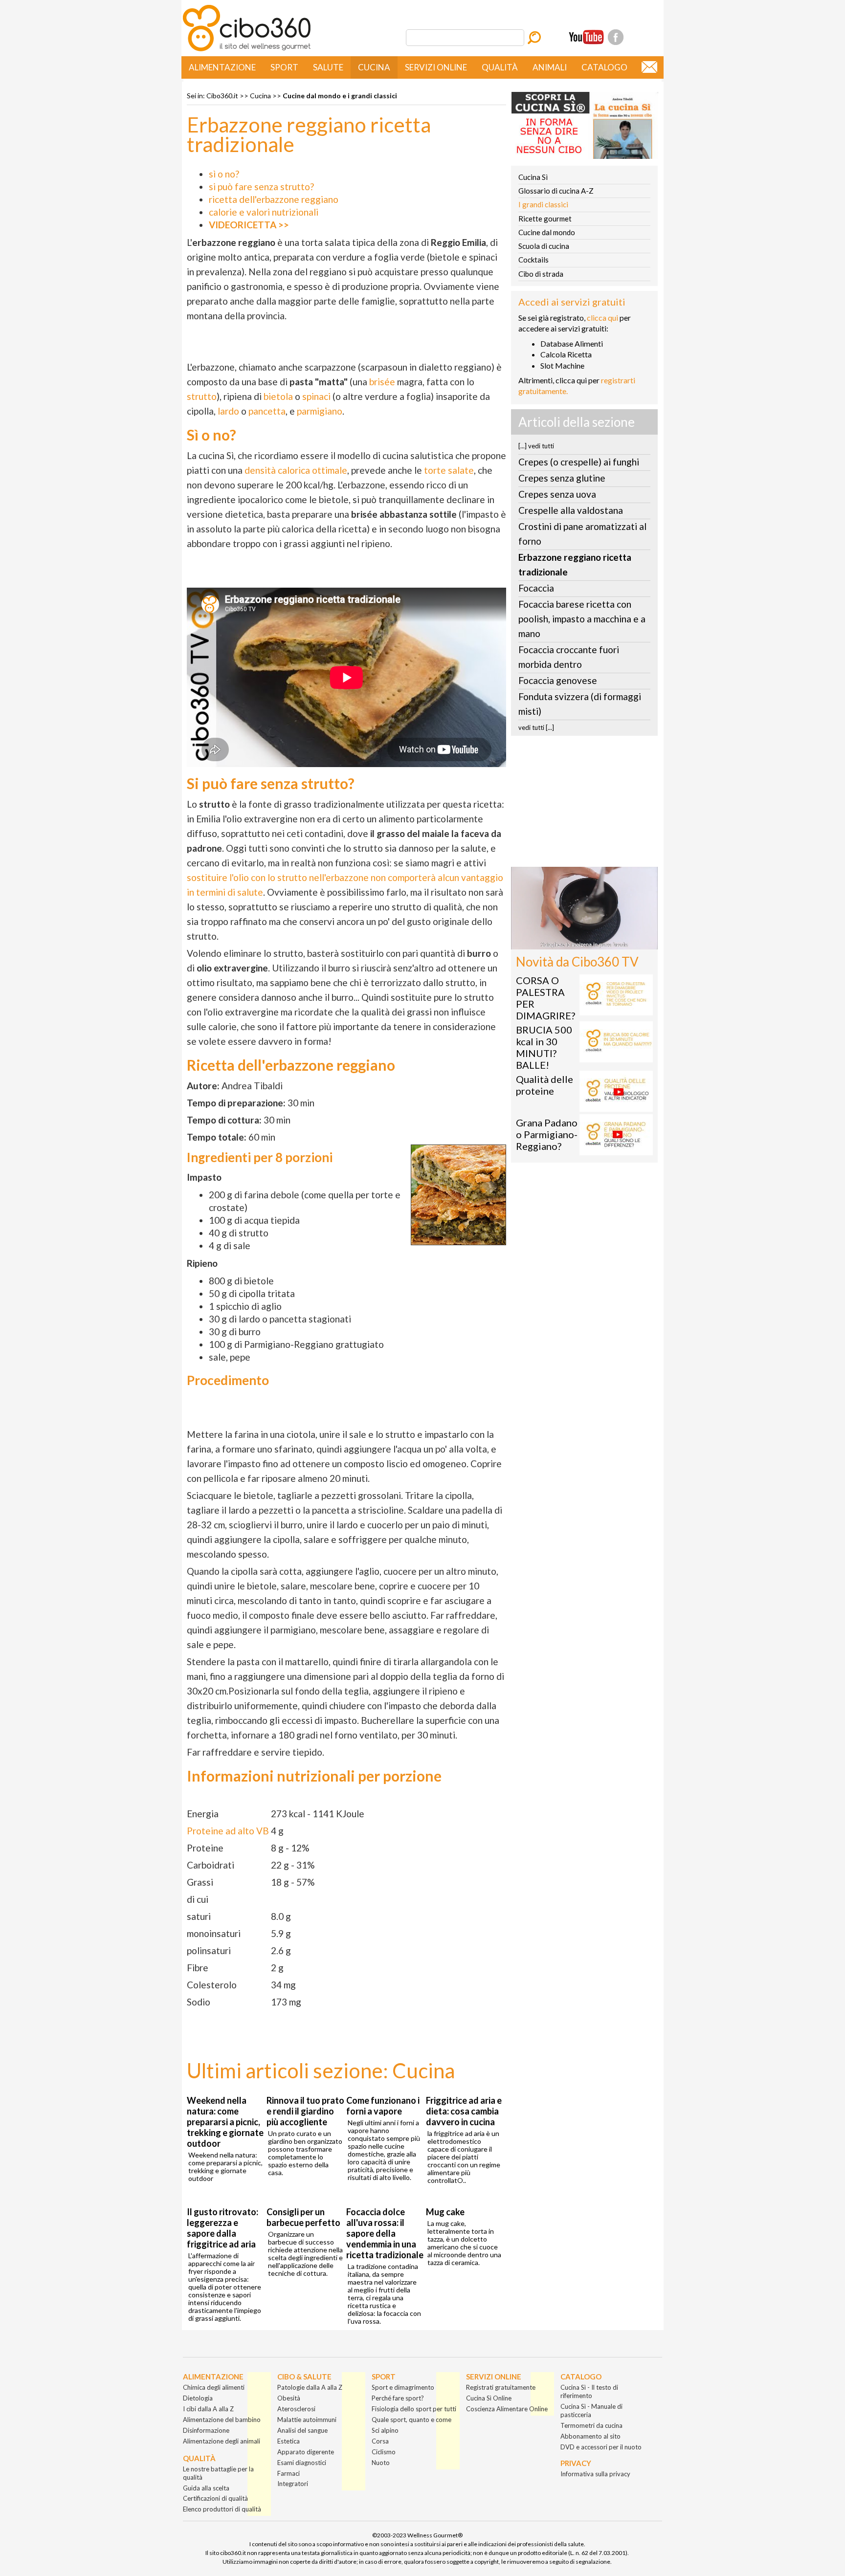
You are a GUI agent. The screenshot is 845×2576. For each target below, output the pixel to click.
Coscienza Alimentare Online (507, 2409)
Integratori (293, 2484)
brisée (382, 382)
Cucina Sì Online (489, 2398)
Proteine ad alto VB (228, 1831)
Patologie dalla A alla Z (310, 2387)
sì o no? (224, 174)
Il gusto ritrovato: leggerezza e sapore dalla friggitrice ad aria (222, 2228)
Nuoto (381, 2463)
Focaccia (536, 588)
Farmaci (289, 2473)
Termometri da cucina (591, 2425)
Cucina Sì (533, 177)
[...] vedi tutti (536, 446)
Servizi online (436, 67)
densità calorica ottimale (296, 470)
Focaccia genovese (558, 680)
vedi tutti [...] (536, 727)
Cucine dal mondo (547, 232)
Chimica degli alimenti (214, 2387)
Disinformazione (206, 2430)
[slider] (574, 942)
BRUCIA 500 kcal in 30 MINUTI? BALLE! (544, 1047)
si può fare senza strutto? (261, 187)
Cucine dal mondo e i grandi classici (340, 96)
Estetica (289, 2441)
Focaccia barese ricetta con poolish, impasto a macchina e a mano (582, 619)
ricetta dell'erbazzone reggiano (274, 199)
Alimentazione (222, 67)
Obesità (289, 2398)
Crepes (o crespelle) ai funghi (579, 462)
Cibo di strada (541, 274)
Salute (328, 67)
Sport (284, 67)
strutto (202, 396)
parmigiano (320, 411)
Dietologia (198, 2398)
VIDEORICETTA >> (249, 225)
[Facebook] (616, 37)
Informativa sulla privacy (595, 2474)
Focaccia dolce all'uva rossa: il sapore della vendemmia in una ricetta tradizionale (385, 2233)
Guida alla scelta (206, 2488)
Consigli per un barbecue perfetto (303, 2217)
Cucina (374, 67)
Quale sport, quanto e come (411, 2420)
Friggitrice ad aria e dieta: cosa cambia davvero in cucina (464, 2111)
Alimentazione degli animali (222, 2441)
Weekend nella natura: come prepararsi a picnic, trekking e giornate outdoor (225, 2122)
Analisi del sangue (302, 2430)
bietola (278, 396)
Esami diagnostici (302, 2463)
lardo (228, 411)
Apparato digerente (306, 2452)
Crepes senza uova (557, 494)
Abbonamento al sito (590, 2436)
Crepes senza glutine (562, 478)
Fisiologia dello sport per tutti (414, 2409)
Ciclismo (384, 2452)
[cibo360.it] (247, 50)
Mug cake (445, 2212)
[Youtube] (586, 37)
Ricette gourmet (545, 219)
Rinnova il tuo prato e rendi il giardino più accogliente (305, 2111)
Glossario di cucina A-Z (556, 191)
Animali (550, 67)
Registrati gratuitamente (501, 2387)
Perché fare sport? (398, 2398)
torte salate (449, 470)
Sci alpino (385, 2430)
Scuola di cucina (544, 246)
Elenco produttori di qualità (222, 2509)
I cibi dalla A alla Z (208, 2409)
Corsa (380, 2441)
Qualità (500, 67)
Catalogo (604, 67)
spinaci (316, 396)
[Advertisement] (584, 804)
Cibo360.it (222, 96)
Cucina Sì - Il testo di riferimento (589, 2391)
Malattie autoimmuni (307, 2420)
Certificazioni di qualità (215, 2498)
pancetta (267, 411)
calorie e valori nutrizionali (264, 212)
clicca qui (602, 318)
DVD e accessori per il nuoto (601, 2447)
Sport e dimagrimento (403, 2387)
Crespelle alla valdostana (571, 510)
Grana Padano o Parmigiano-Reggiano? (547, 1134)
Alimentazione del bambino (222, 2420)
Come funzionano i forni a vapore (383, 2106)
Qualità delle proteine (545, 1085)
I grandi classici (543, 204)
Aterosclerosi (296, 2409)
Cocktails (534, 260)
